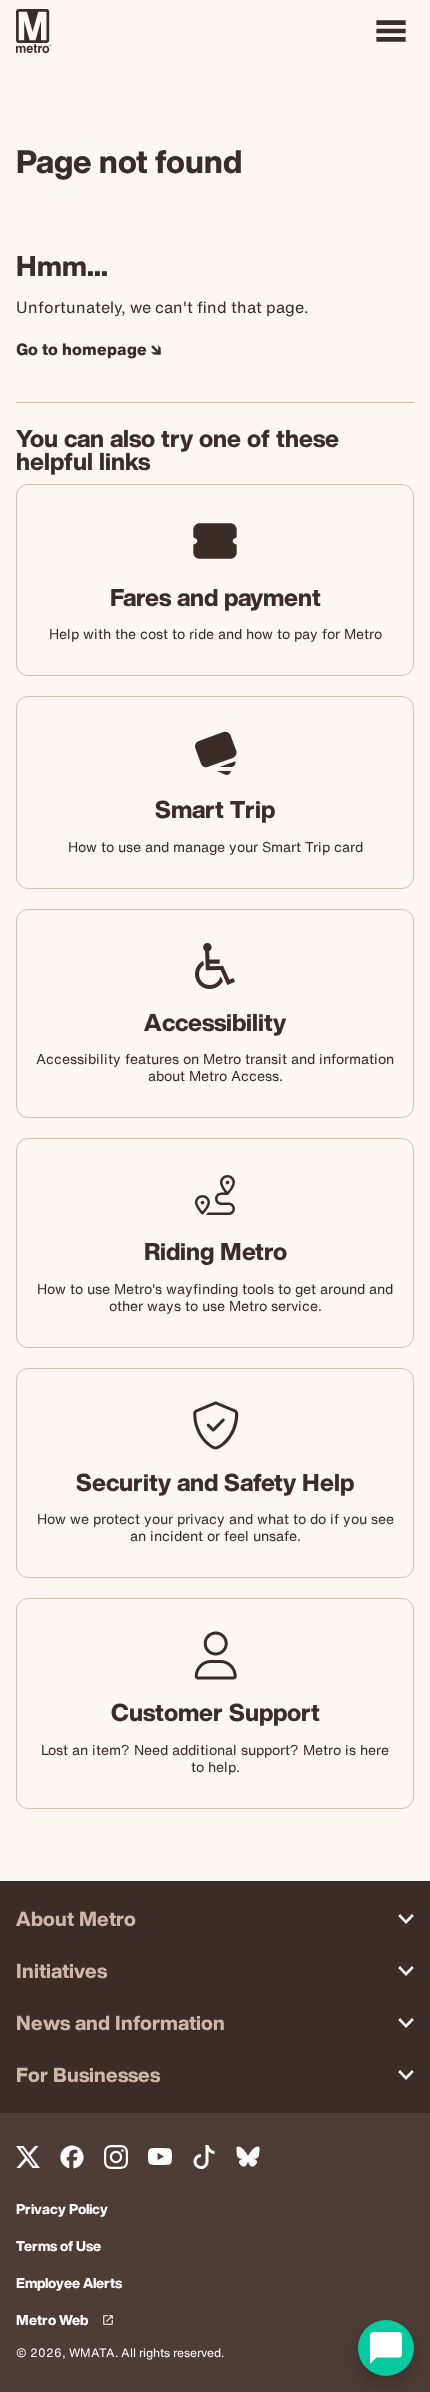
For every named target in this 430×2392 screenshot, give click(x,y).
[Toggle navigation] (391, 31)
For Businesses (88, 2074)
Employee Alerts (69, 2283)
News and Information (120, 2022)
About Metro (76, 1918)
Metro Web (69, 2320)
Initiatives (61, 1970)
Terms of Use (58, 2246)
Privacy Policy (62, 2209)
